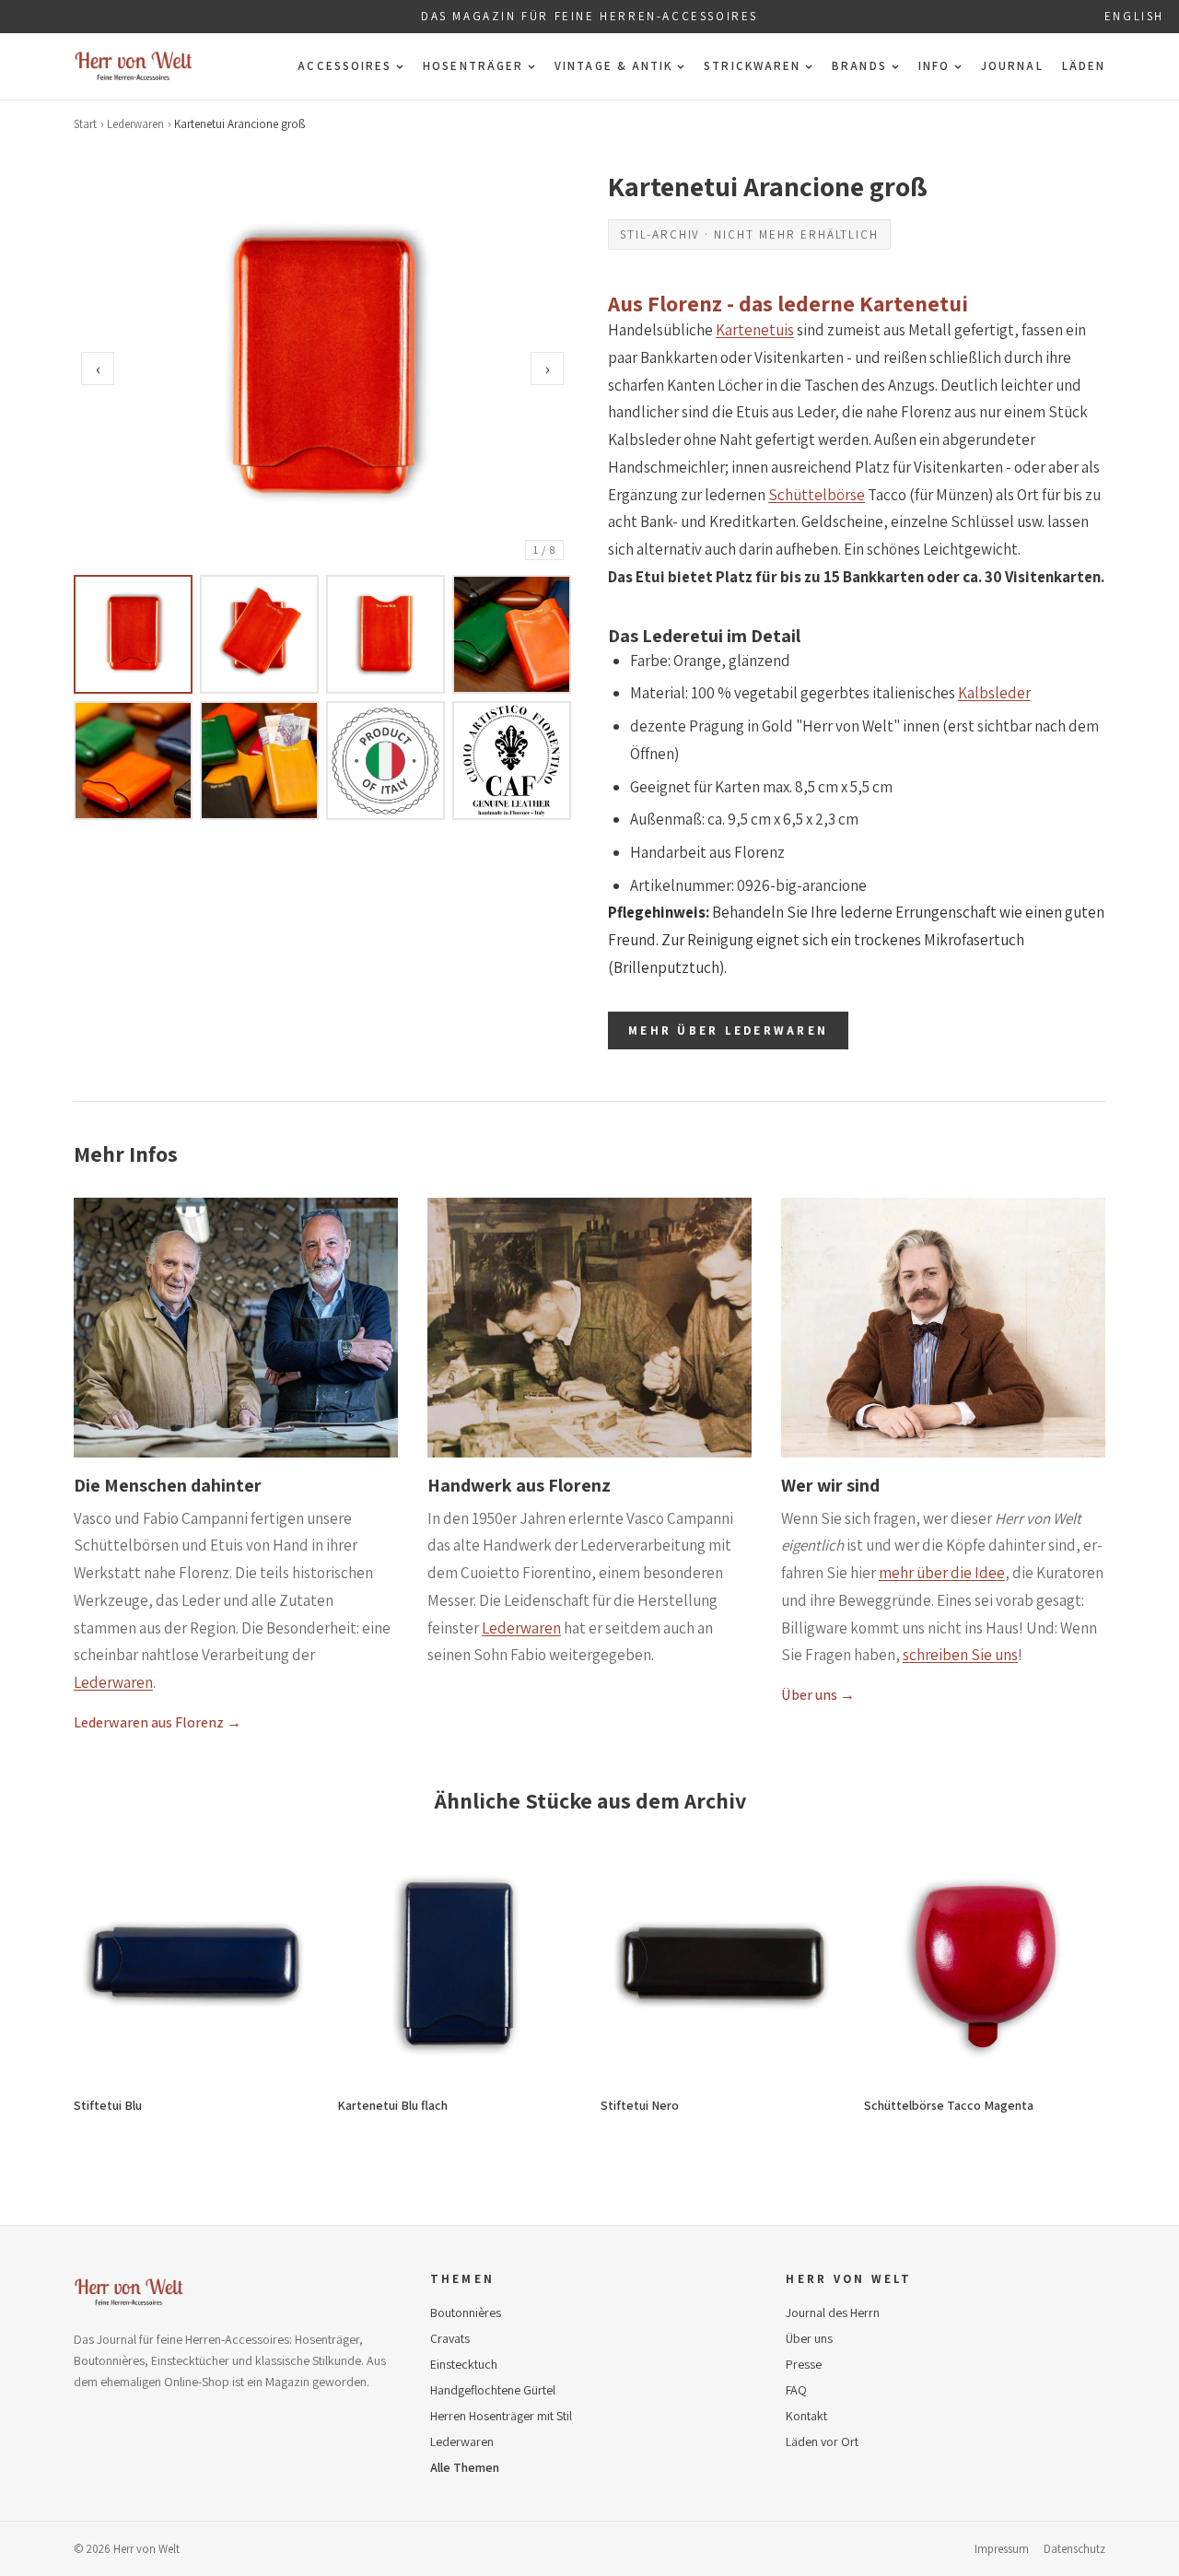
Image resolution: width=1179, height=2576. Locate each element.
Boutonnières (466, 2313)
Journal (1012, 66)
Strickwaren (752, 66)
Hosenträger (473, 66)
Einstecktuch (464, 2364)
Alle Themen (465, 2467)
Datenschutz (1074, 2549)
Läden (1084, 66)
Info (934, 66)
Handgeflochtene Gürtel (493, 2390)
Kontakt (806, 2416)
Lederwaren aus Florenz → (158, 1722)
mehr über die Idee (942, 1573)
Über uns (809, 2338)
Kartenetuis (755, 330)
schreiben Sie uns (960, 1655)
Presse (804, 2364)
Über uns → (818, 1695)
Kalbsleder (994, 693)
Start (85, 124)
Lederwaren (135, 124)
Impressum (1002, 2549)
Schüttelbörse (817, 495)
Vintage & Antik (613, 66)
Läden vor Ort (822, 2441)
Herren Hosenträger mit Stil (501, 2416)
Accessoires (344, 66)
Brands (859, 66)
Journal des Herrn (833, 2313)
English (1134, 16)
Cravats (450, 2338)
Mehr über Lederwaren (728, 1030)
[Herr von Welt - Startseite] (134, 66)
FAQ (796, 2390)
